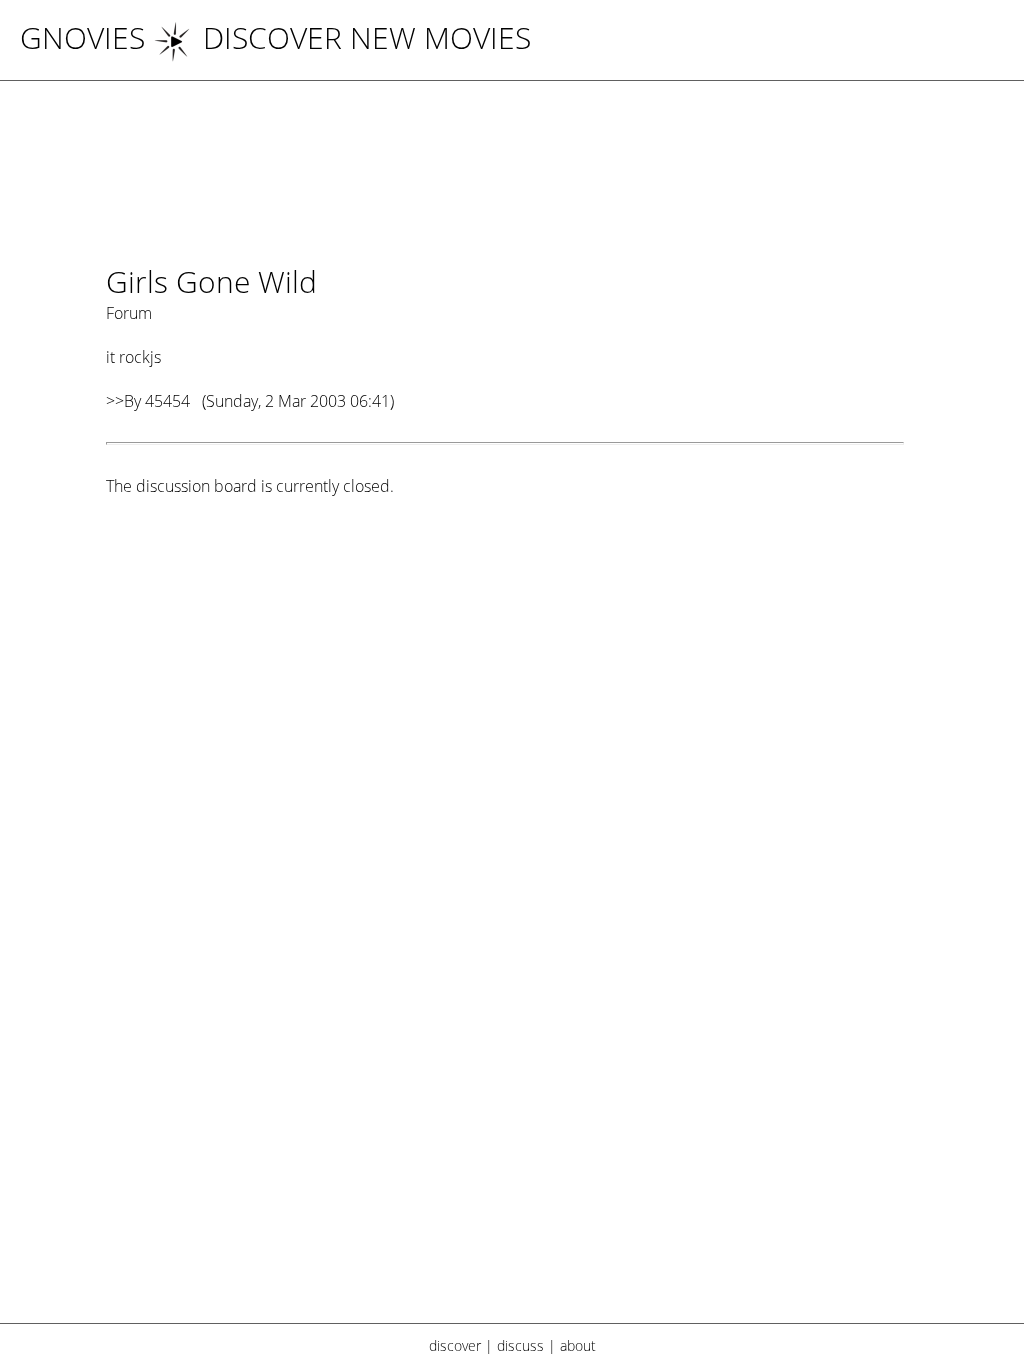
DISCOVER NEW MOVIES (367, 37)
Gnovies (82, 37)
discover (455, 1345)
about (578, 1345)
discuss (520, 1345)
